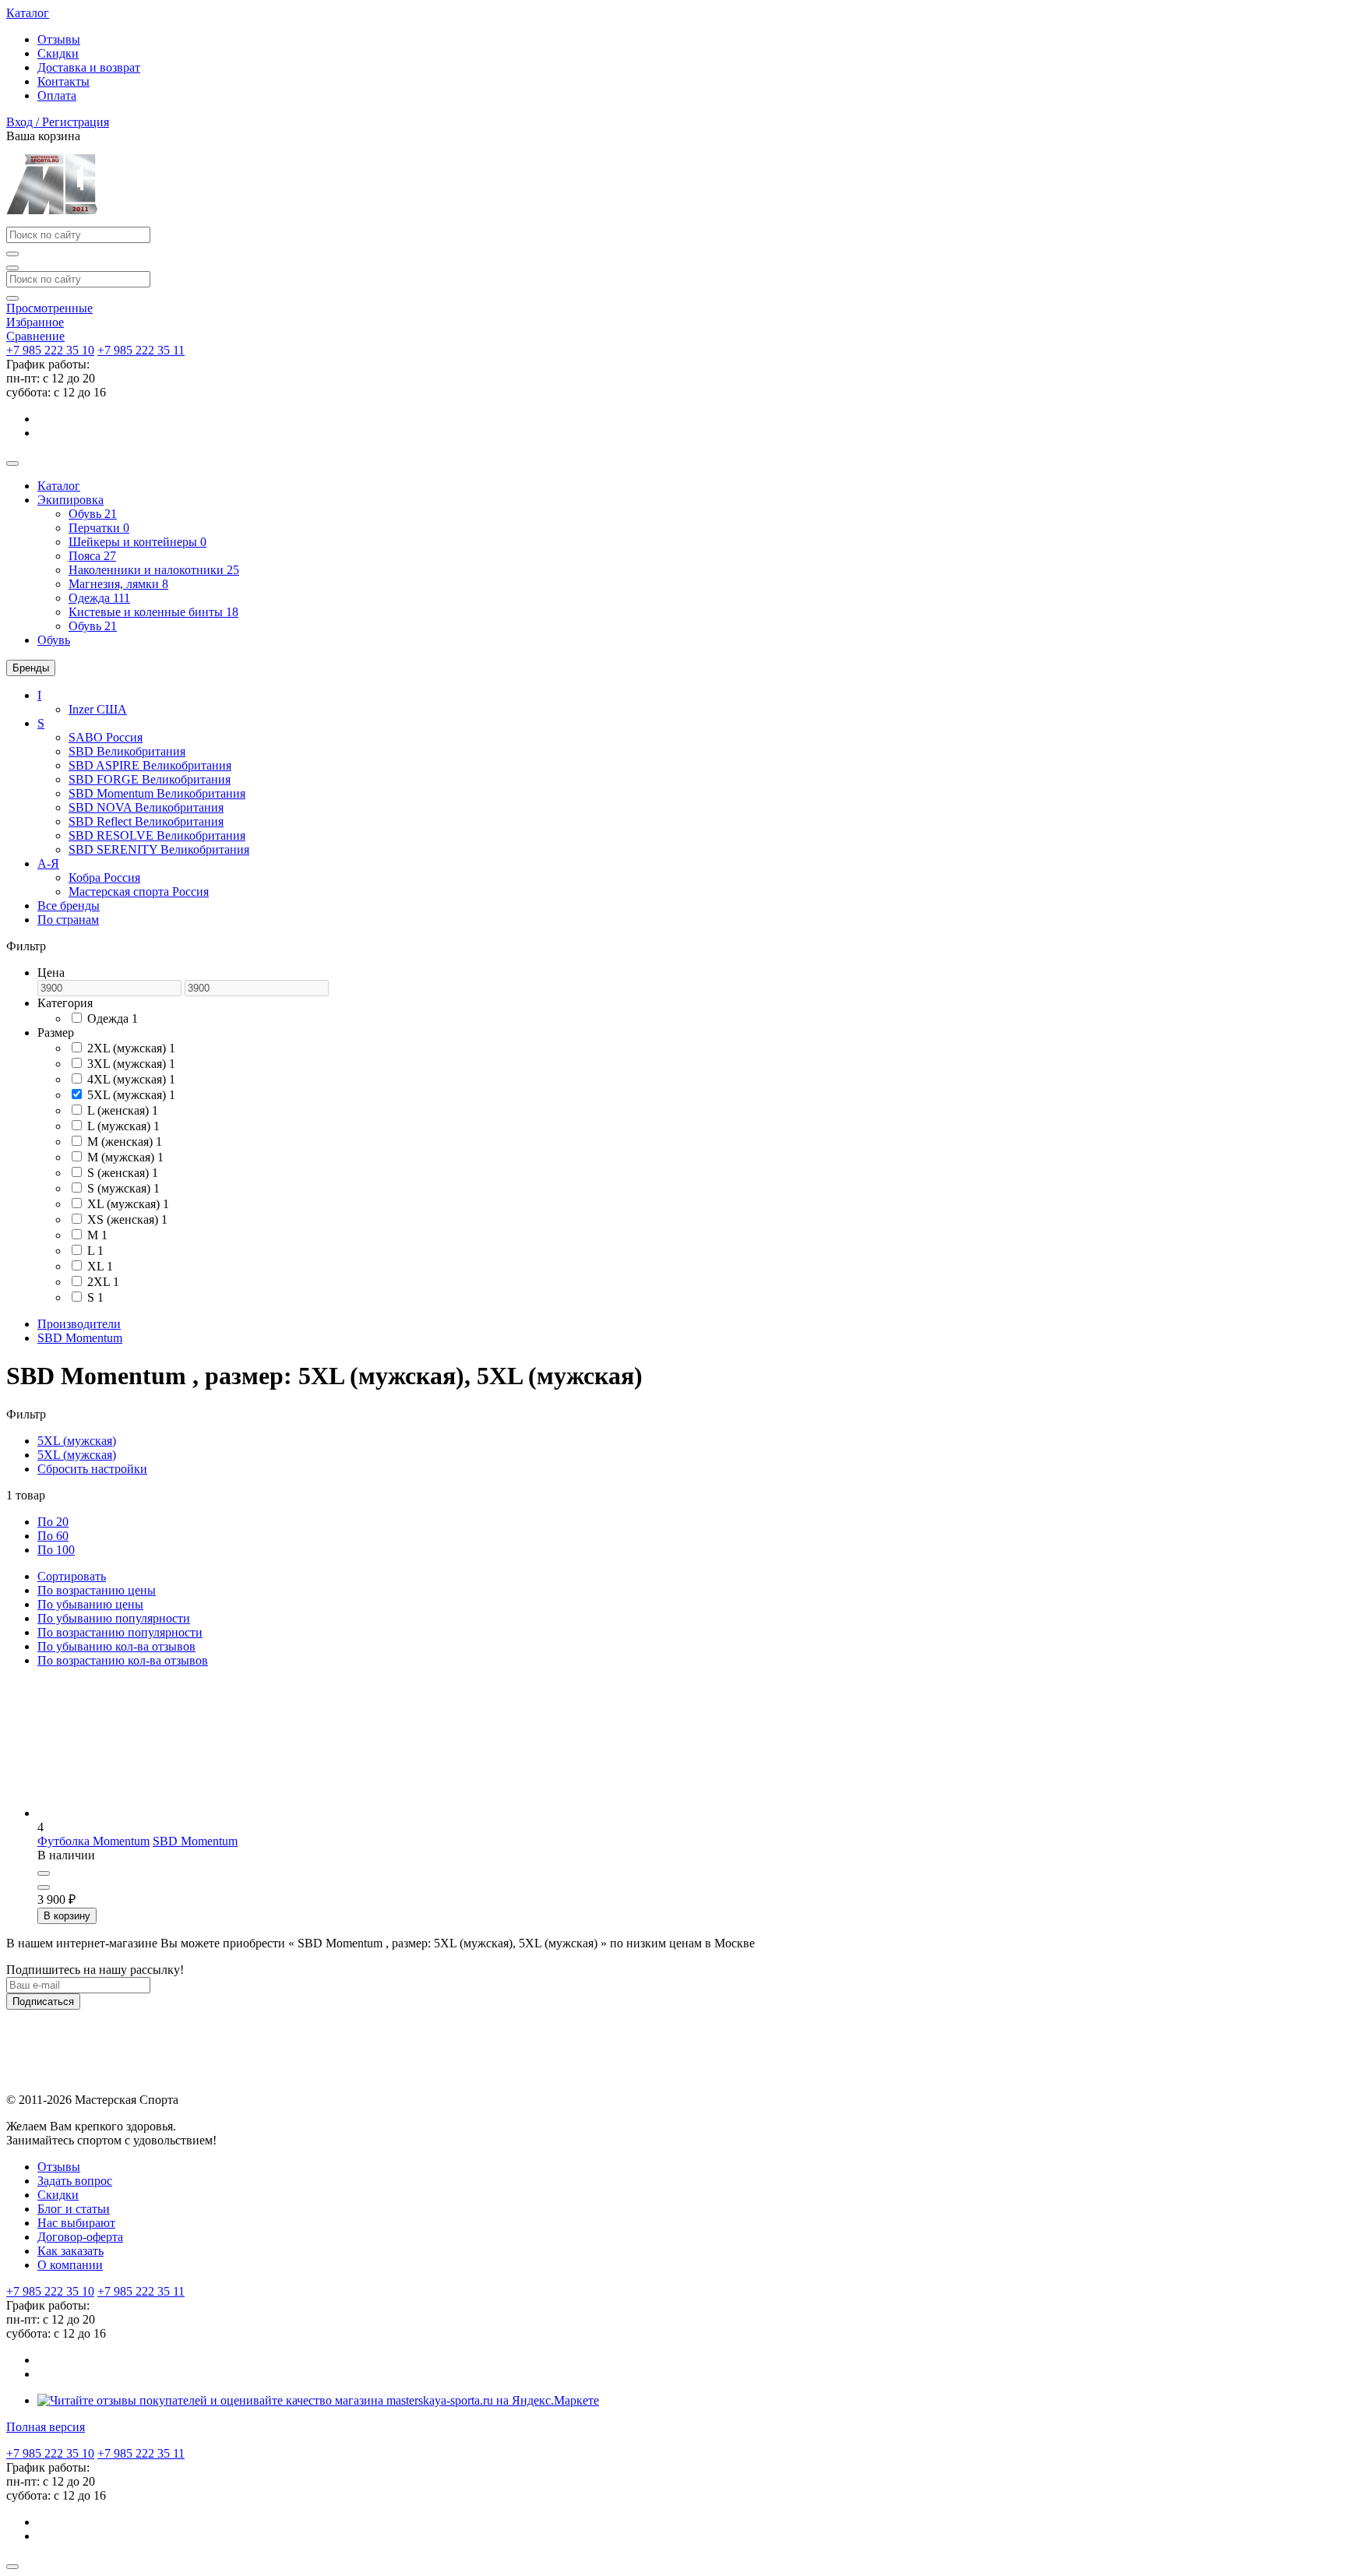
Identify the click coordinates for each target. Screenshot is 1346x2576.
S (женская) (123, 1173)
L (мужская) (123, 1126)
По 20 (53, 1522)
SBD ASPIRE (150, 765)
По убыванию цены (90, 1604)
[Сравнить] (44, 1873)
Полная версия (46, 2427)
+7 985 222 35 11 (141, 350)
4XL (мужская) (131, 1079)
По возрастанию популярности (120, 1632)
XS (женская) (127, 1219)
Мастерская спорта (139, 892)
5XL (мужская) (131, 1095)
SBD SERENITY (159, 849)
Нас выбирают (76, 2223)
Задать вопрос (75, 2181)
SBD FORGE (150, 779)
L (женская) (123, 1110)
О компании (70, 2265)
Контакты (63, 81)
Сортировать (72, 1576)
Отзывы (59, 39)
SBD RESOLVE (157, 835)
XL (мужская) (128, 1204)
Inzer (98, 709)
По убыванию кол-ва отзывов (116, 1646)
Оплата (57, 95)
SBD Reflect (146, 821)
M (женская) (125, 1142)
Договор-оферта (80, 2237)
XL (100, 1266)
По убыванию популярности (114, 1618)
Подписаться (43, 2002)
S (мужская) (123, 1188)
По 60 (53, 1536)
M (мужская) (125, 1157)
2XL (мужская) (131, 1048)
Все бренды (69, 906)
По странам (68, 920)
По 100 (56, 1550)
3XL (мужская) (131, 1064)
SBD (127, 751)
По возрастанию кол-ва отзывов (123, 1660)
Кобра (104, 877)
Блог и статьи (74, 2209)
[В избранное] (44, 1887)
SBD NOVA (146, 807)
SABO (106, 737)
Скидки (58, 53)
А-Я (48, 863)
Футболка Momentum (93, 1841)
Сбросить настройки (92, 1469)
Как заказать (70, 2251)
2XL (103, 1282)
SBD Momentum (157, 793)
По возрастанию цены (97, 1590)
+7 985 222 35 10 (50, 350)
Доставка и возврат (89, 67)
